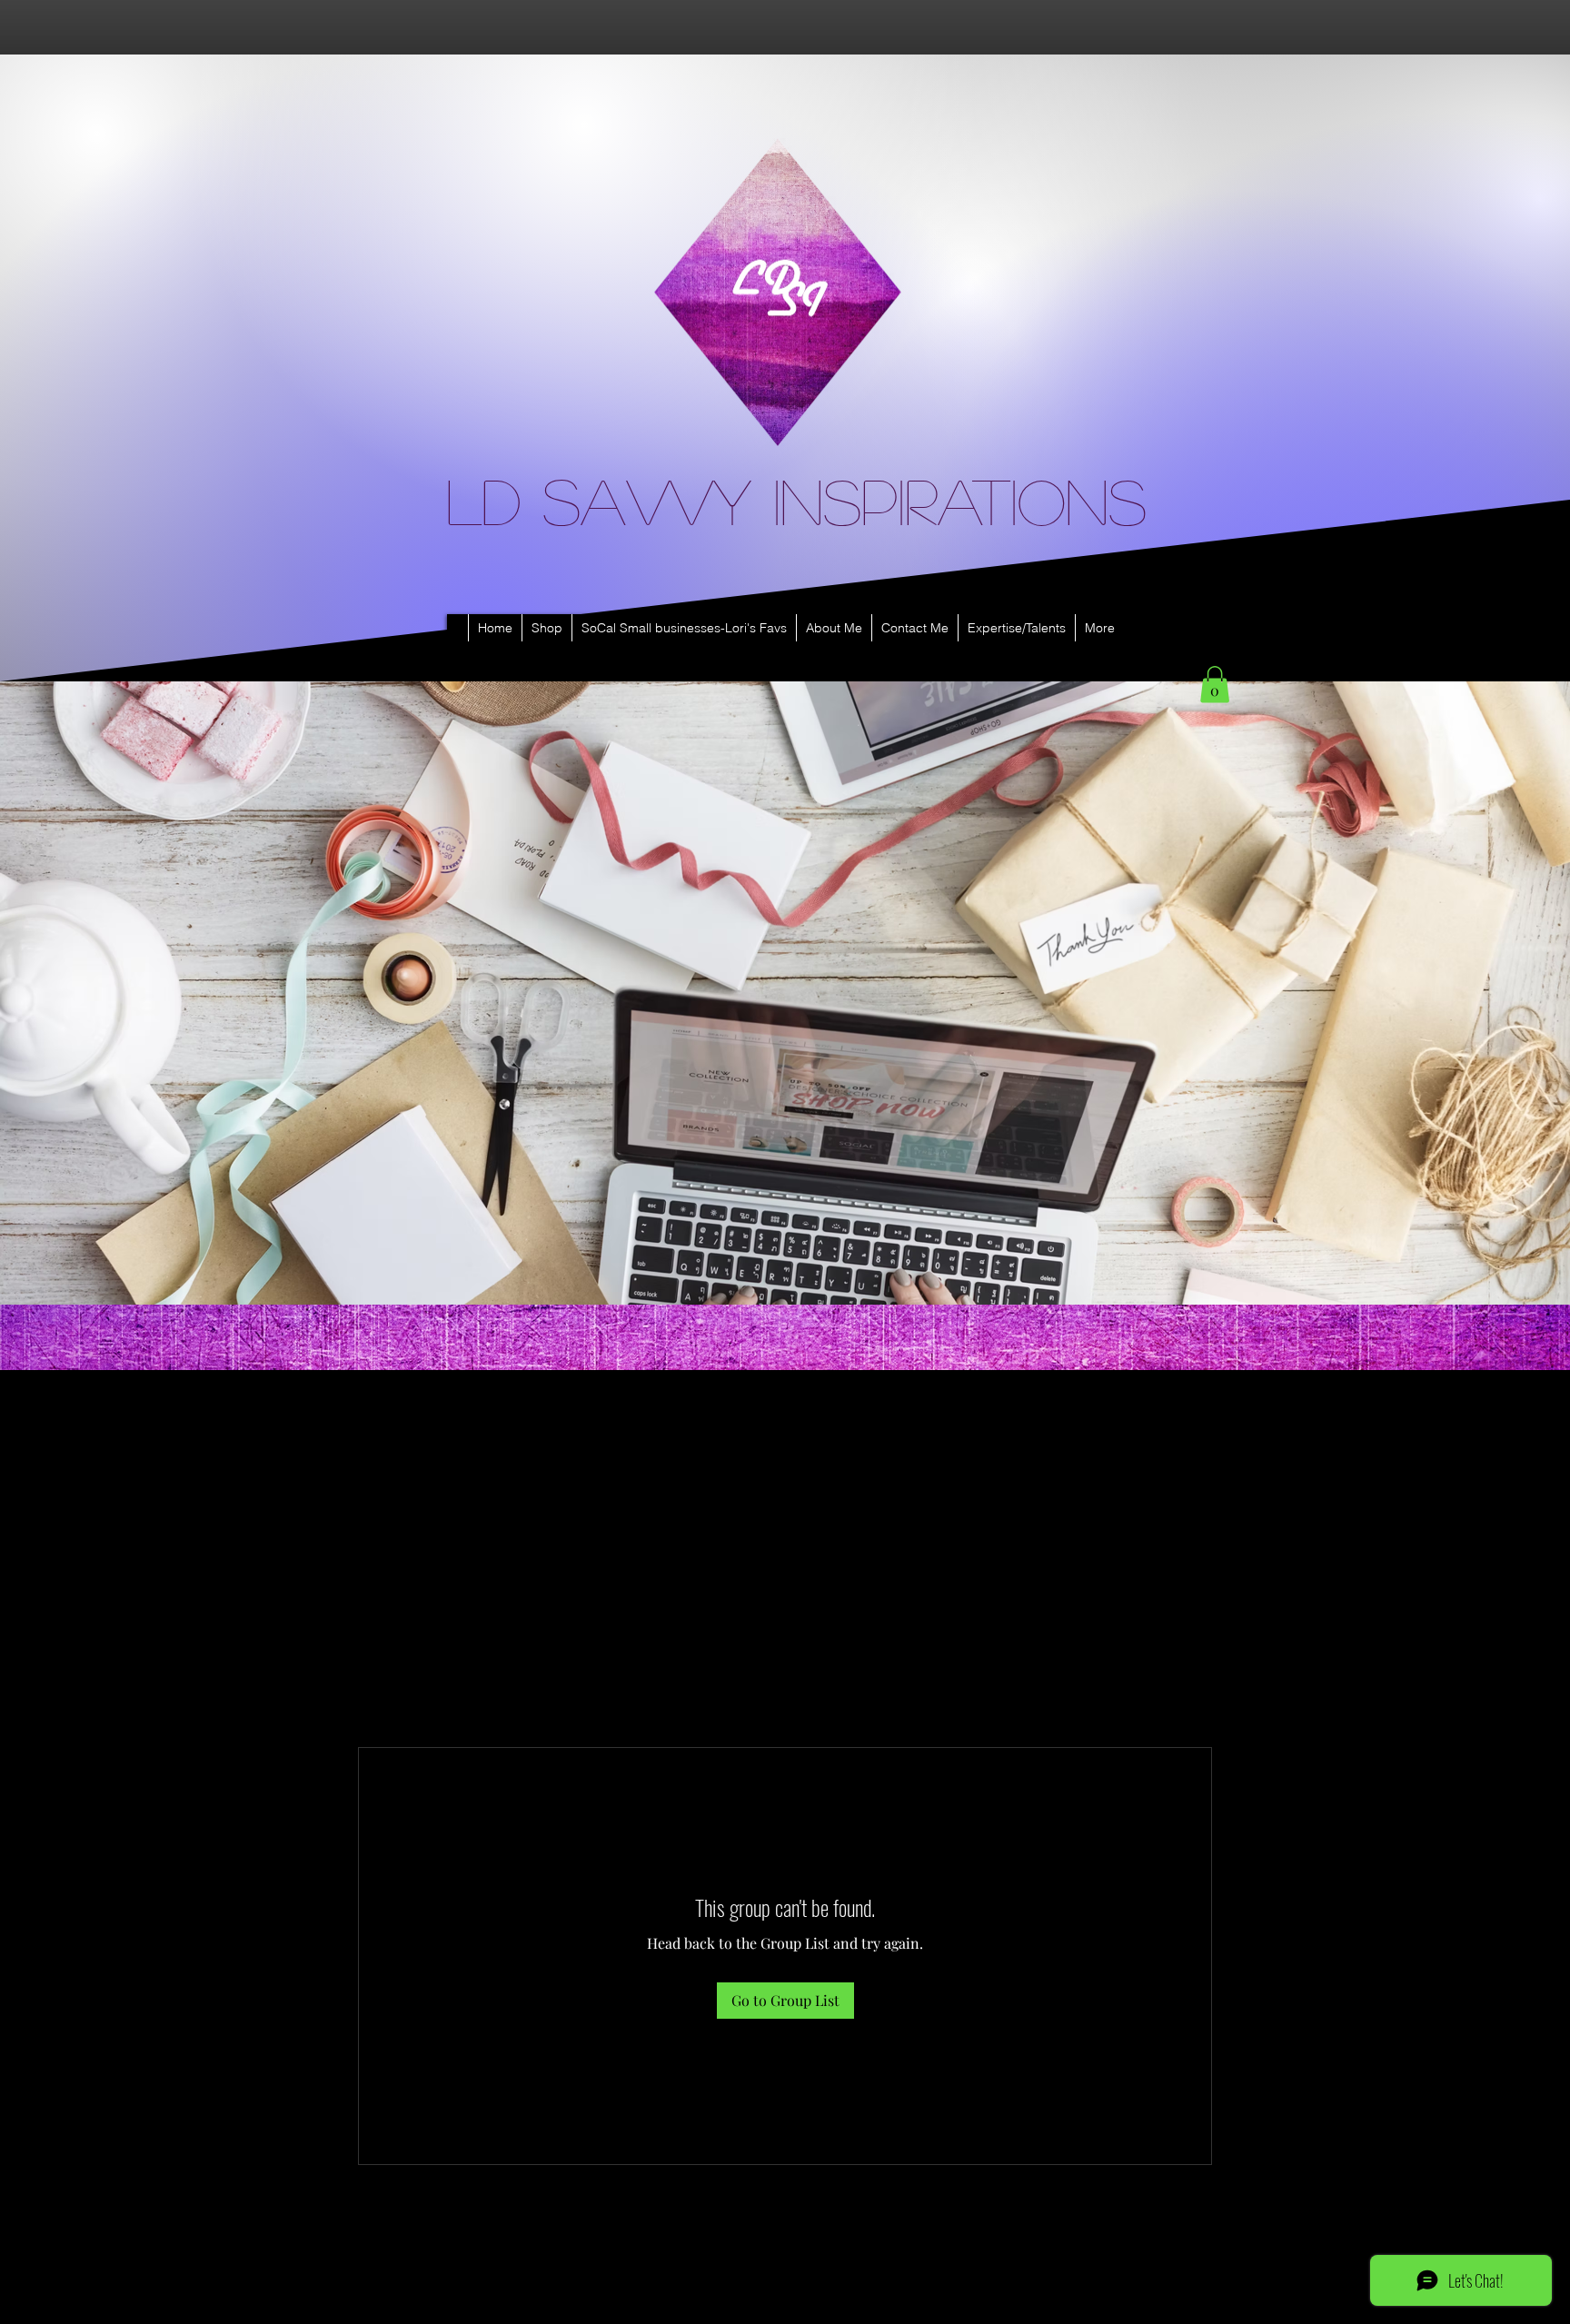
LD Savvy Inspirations (796, 500)
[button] (1215, 685)
